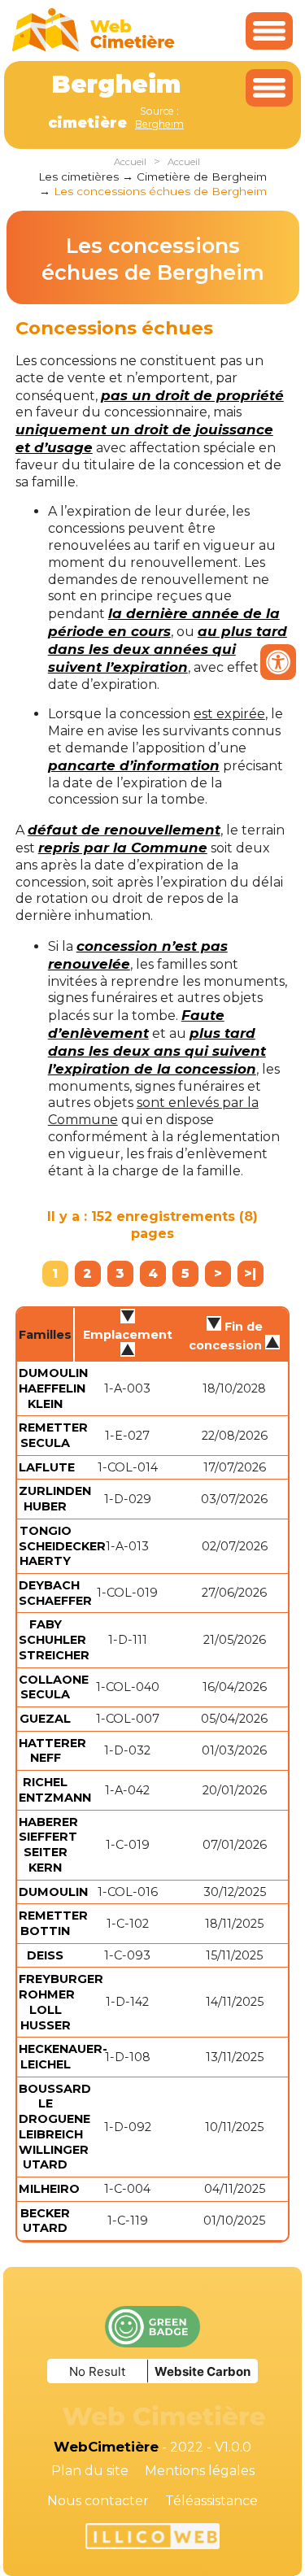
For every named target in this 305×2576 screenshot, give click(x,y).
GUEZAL (45, 1719)
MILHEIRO (49, 2189)
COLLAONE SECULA (54, 1687)
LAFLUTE (47, 1467)
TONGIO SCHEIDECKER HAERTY (62, 1546)
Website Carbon (203, 2371)
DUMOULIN (53, 1892)
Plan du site (90, 2471)
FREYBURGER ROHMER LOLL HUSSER (61, 2002)
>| (250, 1273)
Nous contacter (98, 2501)
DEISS (45, 1955)
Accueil (130, 162)
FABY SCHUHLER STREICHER (54, 1639)
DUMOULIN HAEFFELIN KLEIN (53, 1388)
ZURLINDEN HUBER (55, 1499)
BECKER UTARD (45, 2221)
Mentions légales (200, 2471)
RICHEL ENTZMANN (55, 1790)
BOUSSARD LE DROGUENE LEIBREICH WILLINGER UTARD (55, 2127)
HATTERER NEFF (52, 1751)
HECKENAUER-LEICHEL (63, 2057)
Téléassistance (211, 2501)
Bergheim (159, 124)
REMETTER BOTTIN (53, 1923)
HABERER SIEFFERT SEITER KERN (48, 1845)
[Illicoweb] (152, 2539)
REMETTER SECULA (53, 1435)
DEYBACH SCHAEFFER (55, 1593)
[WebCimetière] (94, 48)
